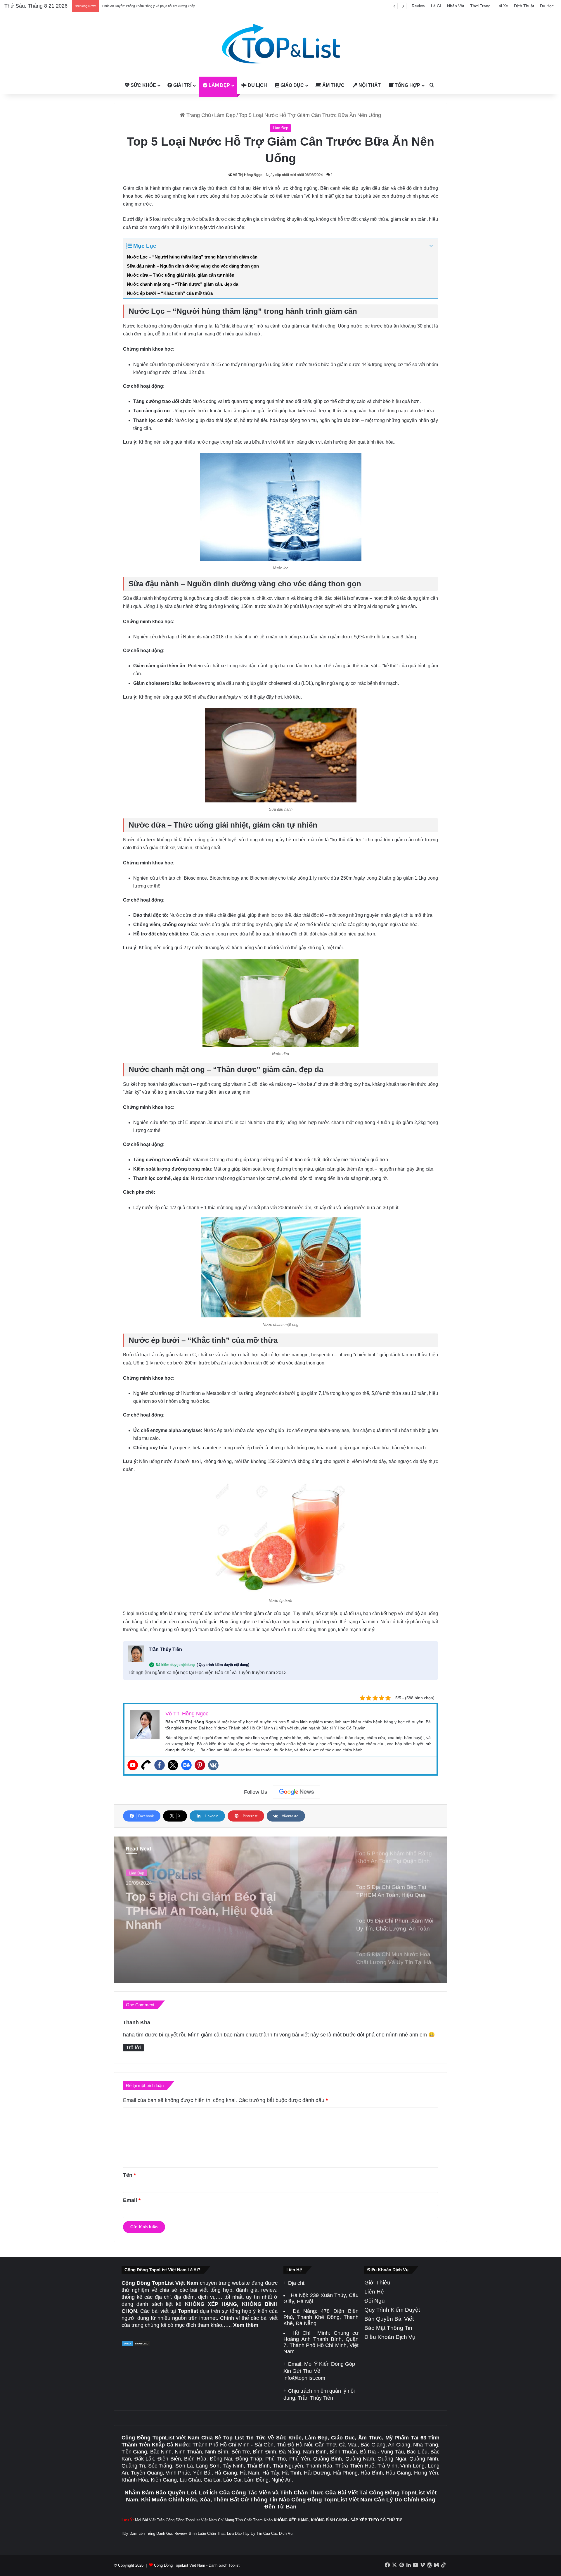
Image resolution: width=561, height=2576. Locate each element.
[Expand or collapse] (431, 246)
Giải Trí (182, 85)
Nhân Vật (456, 6)
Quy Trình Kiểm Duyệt (392, 2310)
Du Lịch (257, 85)
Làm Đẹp (219, 85)
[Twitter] (173, 1765)
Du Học (547, 6)
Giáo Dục (292, 85)
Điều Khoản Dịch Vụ (390, 2337)
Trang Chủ (198, 115)
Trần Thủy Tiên (165, 1649)
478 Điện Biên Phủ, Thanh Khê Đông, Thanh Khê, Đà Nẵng (321, 2317)
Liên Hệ (374, 2292)
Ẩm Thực (333, 85)
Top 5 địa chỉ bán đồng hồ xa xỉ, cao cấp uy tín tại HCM (141, 6)
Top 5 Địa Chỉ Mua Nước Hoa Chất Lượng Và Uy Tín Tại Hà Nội (217, 1908)
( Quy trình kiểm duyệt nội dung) (223, 1665)
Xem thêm (246, 2325)
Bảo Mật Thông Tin (388, 2328)
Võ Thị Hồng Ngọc (248, 175)
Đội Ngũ (375, 2301)
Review (418, 6)
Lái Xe (502, 6)
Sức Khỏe (143, 85)
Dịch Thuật (524, 6)
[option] (280, 1910)
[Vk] (213, 1765)
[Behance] (186, 1765)
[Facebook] (160, 1765)
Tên (129, 2175)
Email (132, 2200)
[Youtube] (133, 1765)
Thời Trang (480, 6)
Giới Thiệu (377, 2283)
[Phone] (146, 1765)
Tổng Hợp (407, 85)
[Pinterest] (200, 1765)
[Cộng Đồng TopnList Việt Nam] (280, 44)
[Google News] (297, 1792)
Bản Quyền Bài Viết (389, 2319)
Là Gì (436, 6)
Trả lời (133, 2048)
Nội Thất (369, 85)
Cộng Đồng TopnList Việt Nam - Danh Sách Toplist (197, 2565)
